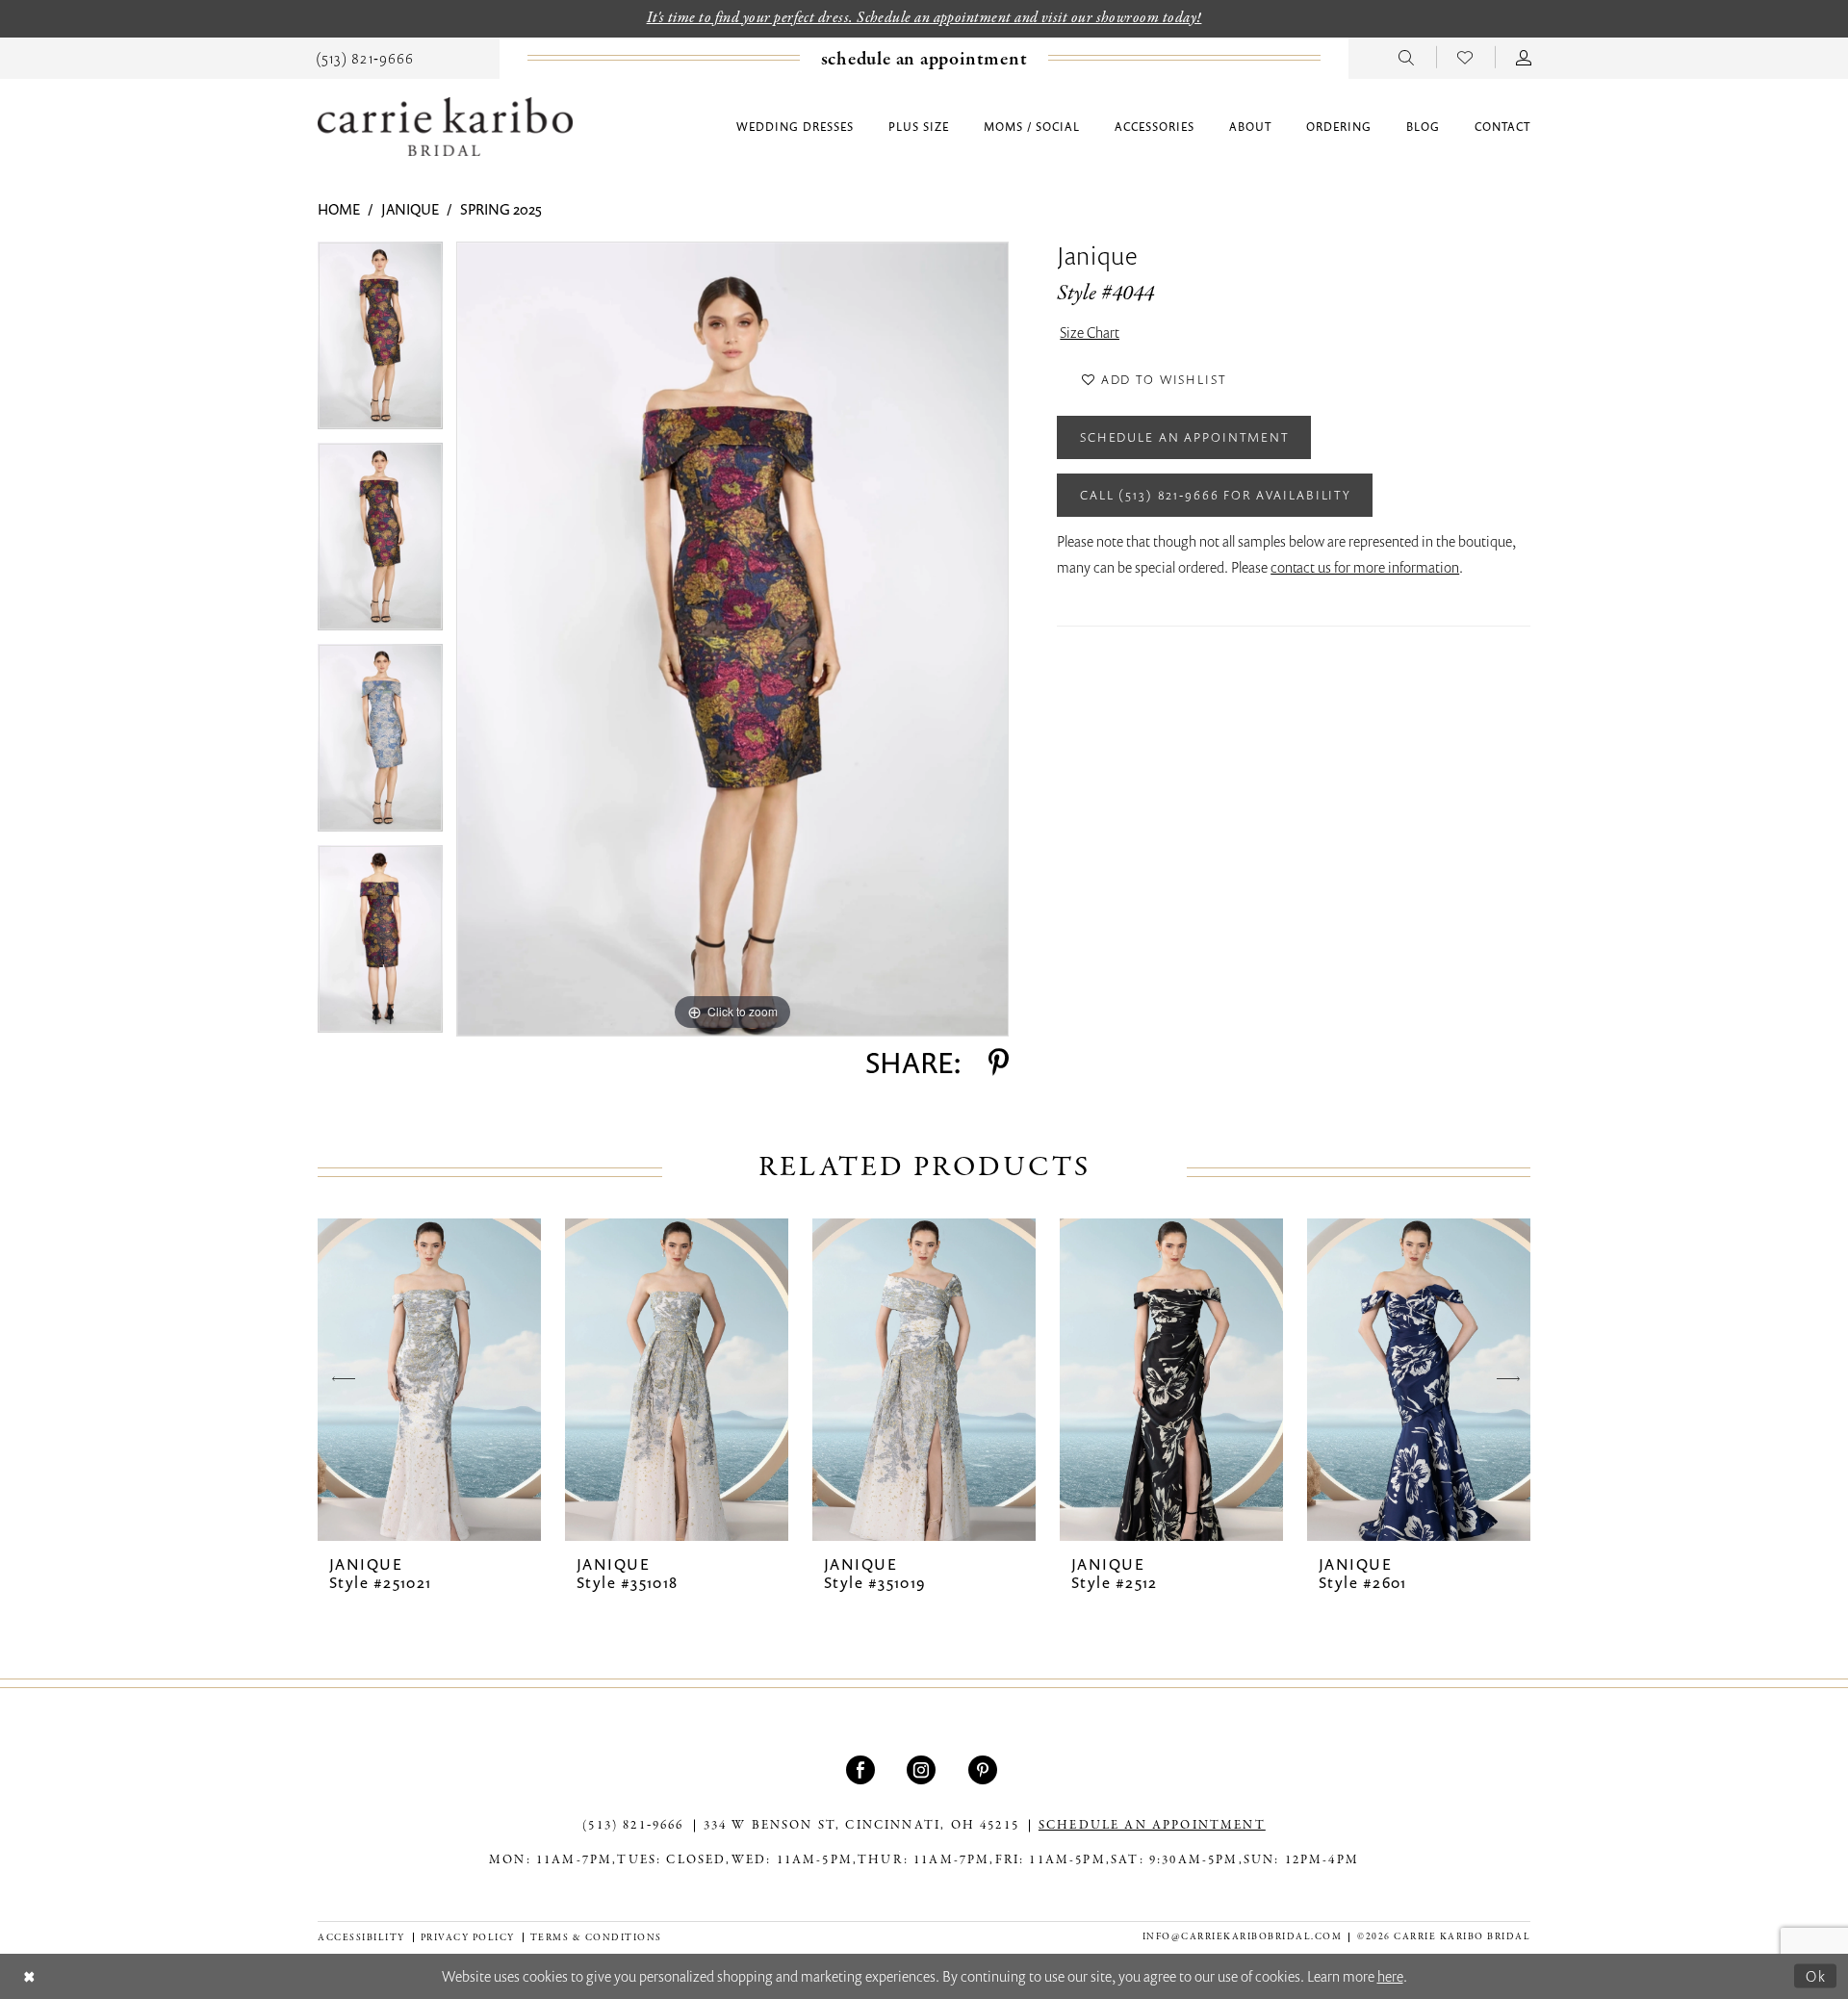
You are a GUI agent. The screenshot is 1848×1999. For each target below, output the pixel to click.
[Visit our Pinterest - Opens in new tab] (985, 1770)
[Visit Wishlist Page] (1465, 57)
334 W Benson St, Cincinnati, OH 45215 (861, 1826)
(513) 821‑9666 (633, 1826)
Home (339, 209)
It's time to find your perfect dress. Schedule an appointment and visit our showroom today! (924, 18)
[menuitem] (365, 57)
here (1390, 1976)
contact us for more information (1365, 567)
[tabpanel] (380, 342)
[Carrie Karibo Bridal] (445, 127)
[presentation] (429, 1380)
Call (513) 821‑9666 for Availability (1216, 495)
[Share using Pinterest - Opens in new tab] (999, 1063)
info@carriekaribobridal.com (1243, 1937)
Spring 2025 (501, 209)
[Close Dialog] (29, 1976)
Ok (1816, 1975)
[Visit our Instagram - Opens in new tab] (924, 1770)
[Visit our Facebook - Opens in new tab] (863, 1770)
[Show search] (1407, 57)
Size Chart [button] (1090, 332)
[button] (1524, 57)
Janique (410, 209)
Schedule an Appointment (1185, 437)
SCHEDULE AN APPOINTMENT (1152, 1826)
